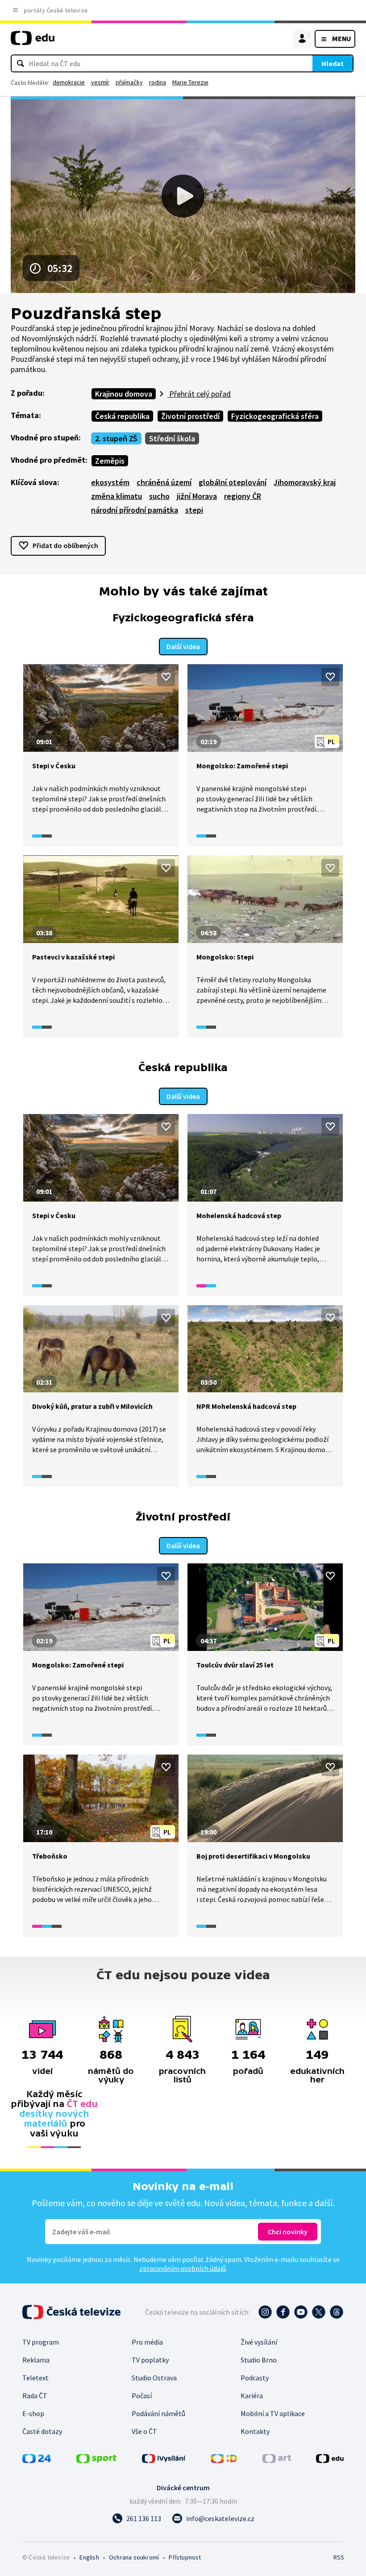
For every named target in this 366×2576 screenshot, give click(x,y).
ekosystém (110, 482)
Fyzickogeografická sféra (275, 416)
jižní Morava (197, 496)
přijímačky (129, 82)
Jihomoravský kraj (305, 482)
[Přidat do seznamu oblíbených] (166, 677)
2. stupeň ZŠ (116, 438)
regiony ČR (243, 496)
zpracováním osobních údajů (183, 2268)
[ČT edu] (33, 42)
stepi (194, 510)
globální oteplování (233, 482)
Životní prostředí (190, 416)
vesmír (100, 82)
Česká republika (122, 416)
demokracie (69, 82)
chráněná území (164, 482)
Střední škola (172, 438)
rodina (158, 82)
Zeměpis (110, 461)
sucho (159, 496)
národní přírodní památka (135, 510)
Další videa (183, 646)
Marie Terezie (190, 82)
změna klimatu (116, 496)
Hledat (333, 63)
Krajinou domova (124, 394)
